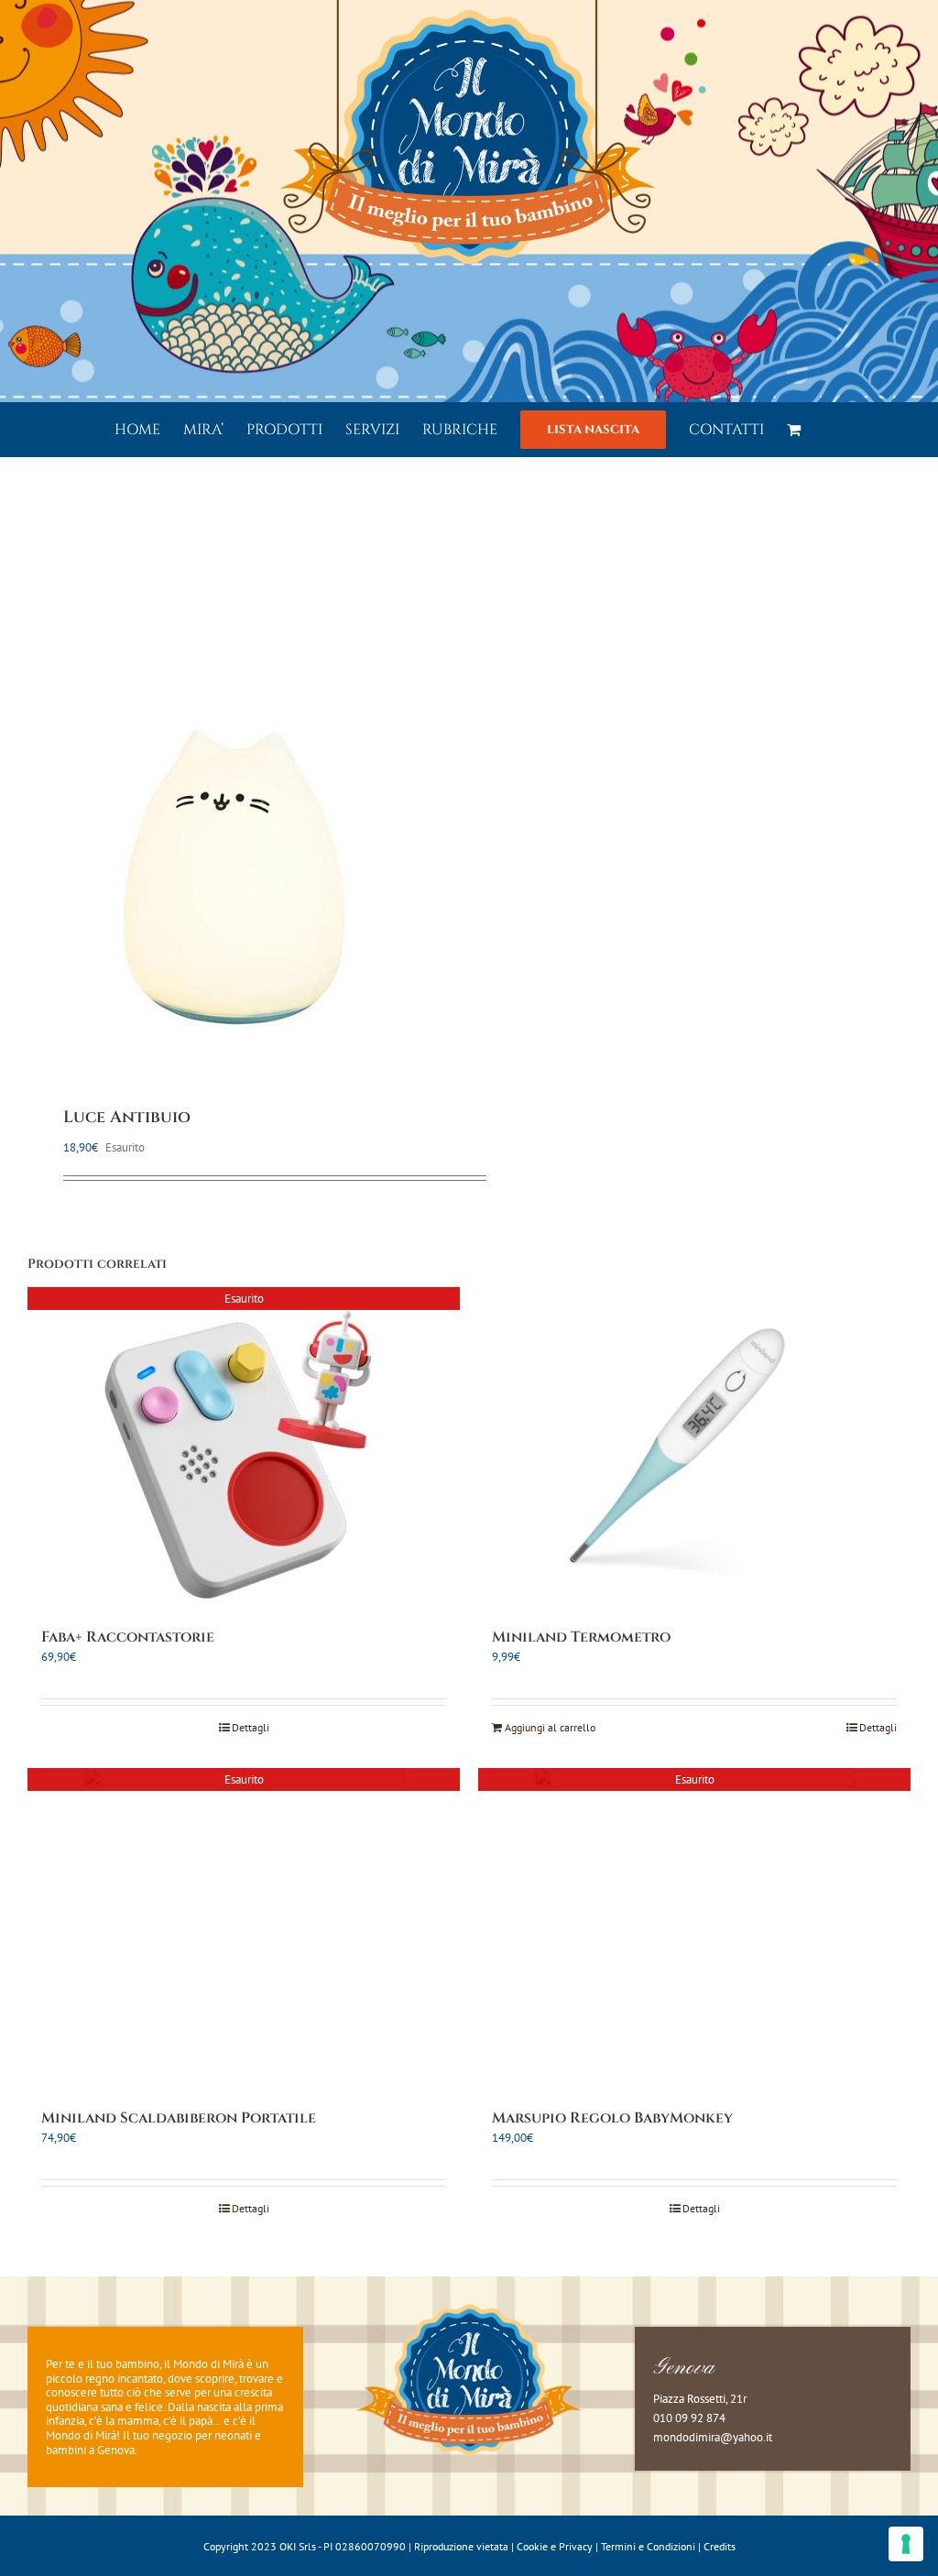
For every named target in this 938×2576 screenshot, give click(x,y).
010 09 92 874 (689, 2418)
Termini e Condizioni (648, 2546)
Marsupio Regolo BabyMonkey (612, 2118)
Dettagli (251, 1727)
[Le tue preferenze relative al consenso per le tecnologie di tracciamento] (906, 2544)
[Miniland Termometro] (694, 1447)
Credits (720, 2546)
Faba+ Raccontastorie (128, 1637)
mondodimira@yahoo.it (713, 2437)
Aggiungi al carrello (550, 1727)
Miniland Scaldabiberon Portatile (179, 2118)
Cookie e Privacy (555, 2546)
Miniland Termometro (581, 1637)
